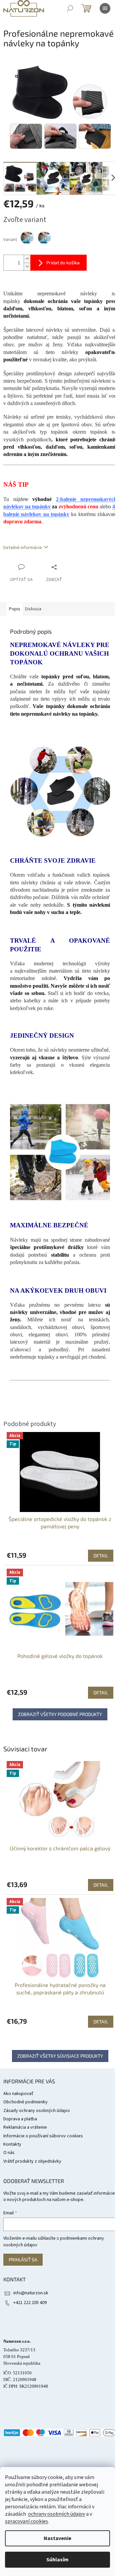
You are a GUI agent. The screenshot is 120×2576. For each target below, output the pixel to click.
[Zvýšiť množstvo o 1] (27, 259)
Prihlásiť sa (23, 2259)
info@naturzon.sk (31, 2293)
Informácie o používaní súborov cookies (43, 2136)
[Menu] (105, 8)
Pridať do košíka (63, 262)
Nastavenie (57, 2538)
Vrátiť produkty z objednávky (32, 2161)
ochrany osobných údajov (56, 2514)
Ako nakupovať (18, 2094)
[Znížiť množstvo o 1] (27, 266)
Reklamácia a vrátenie (25, 2127)
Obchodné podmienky (25, 2102)
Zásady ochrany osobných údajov (37, 2111)
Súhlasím (57, 2560)
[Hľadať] (70, 8)
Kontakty (12, 2144)
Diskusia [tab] (33, 609)
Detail (101, 1885)
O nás (9, 2153)
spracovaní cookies (26, 2521)
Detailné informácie (23, 548)
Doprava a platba (20, 2119)
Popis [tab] (15, 609)
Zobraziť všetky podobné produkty (60, 1714)
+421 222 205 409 (30, 2303)
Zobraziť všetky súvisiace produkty (60, 2056)
